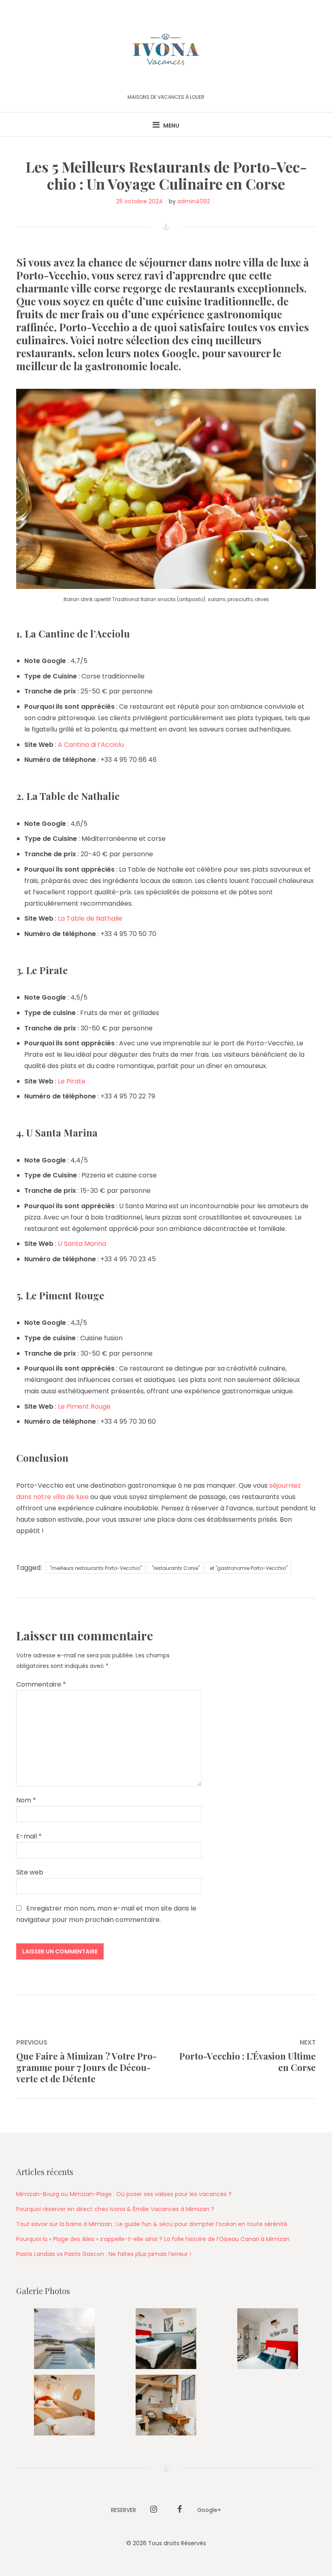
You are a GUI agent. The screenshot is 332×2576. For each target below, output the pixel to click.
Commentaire (41, 1684)
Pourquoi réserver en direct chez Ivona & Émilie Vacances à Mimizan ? (115, 2209)
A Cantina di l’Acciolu (91, 745)
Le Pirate (72, 1081)
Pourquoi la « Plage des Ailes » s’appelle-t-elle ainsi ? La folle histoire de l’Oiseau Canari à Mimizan (153, 2239)
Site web (30, 1872)
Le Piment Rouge (84, 1406)
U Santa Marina (82, 1244)
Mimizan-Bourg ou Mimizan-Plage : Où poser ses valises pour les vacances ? (124, 2194)
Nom (26, 1800)
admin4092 (194, 201)
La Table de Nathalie (90, 918)
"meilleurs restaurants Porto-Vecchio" (96, 1568)
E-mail (29, 1836)
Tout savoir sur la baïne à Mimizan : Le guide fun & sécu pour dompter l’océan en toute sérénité (152, 2224)
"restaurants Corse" (176, 1568)
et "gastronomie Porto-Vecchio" (249, 1568)
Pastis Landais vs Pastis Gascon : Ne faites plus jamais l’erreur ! (104, 2254)
